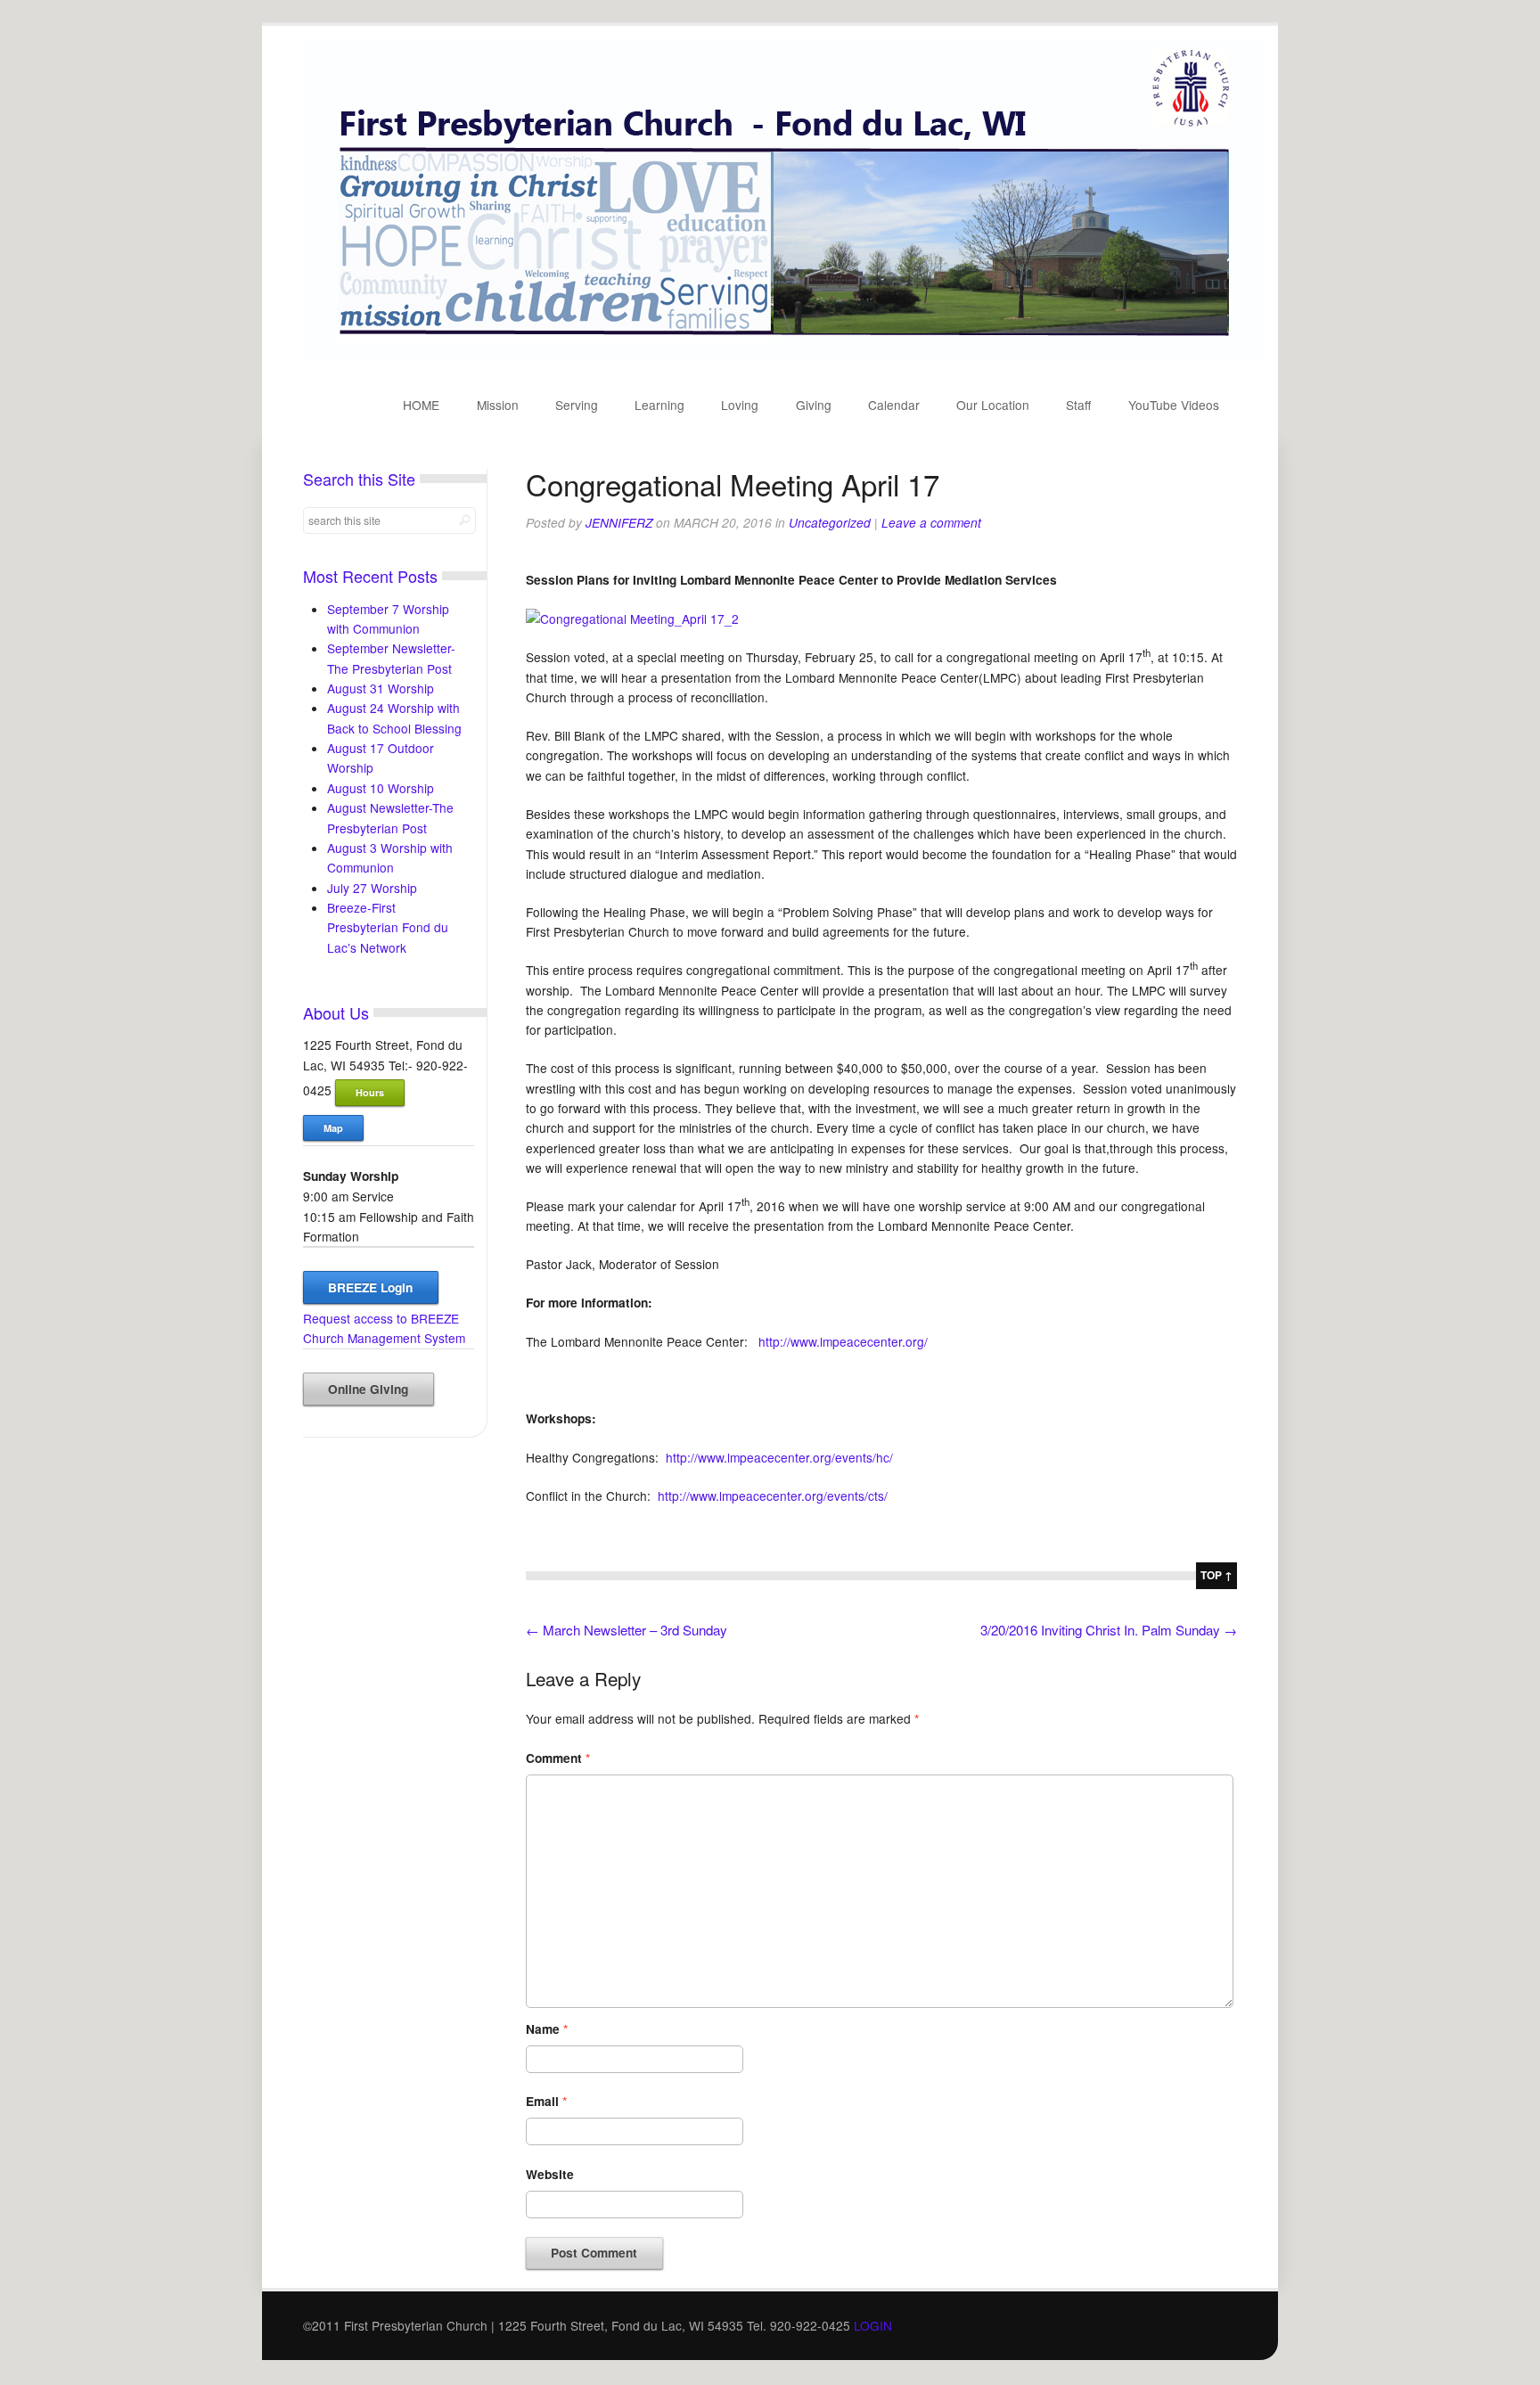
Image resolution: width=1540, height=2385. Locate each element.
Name (547, 2029)
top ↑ (1216, 1575)
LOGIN (873, 2325)
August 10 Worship (381, 788)
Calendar (894, 405)
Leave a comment (931, 523)
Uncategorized (830, 523)
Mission (498, 405)
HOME (421, 405)
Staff (1078, 405)
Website (550, 2174)
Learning (659, 405)
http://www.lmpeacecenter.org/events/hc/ (779, 1457)
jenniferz (619, 523)
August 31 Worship (381, 688)
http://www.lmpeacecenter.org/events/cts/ (773, 1496)
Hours (370, 1092)
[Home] (783, 357)
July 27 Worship (372, 888)
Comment (558, 1758)
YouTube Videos (1174, 405)
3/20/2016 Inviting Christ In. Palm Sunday (1109, 1630)
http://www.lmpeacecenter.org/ (843, 1341)
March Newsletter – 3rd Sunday (627, 1630)
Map (333, 1128)
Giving (814, 405)
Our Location (993, 405)
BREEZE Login (370, 1287)
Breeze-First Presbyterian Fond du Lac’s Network (388, 927)
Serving (577, 405)
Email (546, 2101)
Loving (740, 405)
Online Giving (368, 1389)
